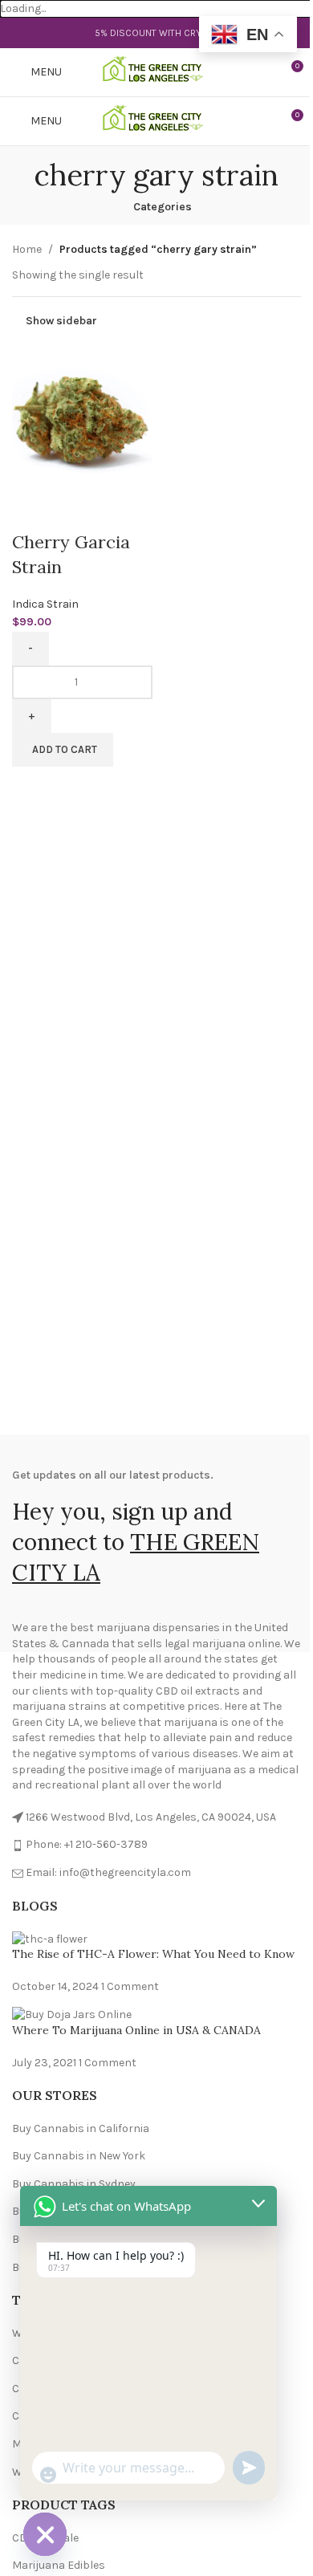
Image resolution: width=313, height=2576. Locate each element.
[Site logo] (157, 72)
